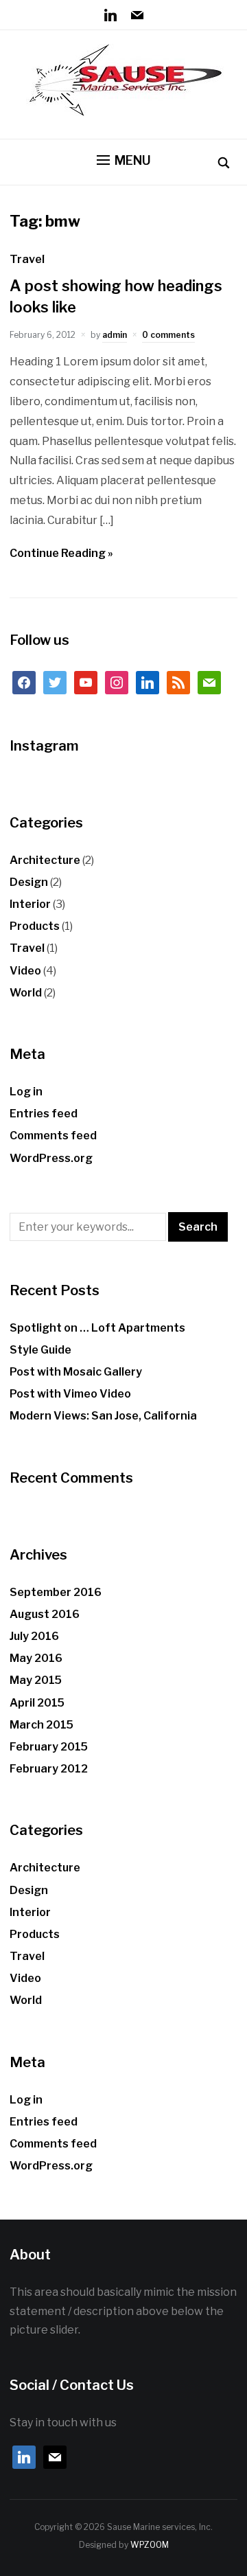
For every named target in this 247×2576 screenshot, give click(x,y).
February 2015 (49, 1747)
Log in (26, 1092)
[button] (124, 161)
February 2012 (49, 1769)
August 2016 (45, 1614)
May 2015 (36, 1680)
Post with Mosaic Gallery (76, 1372)
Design (29, 882)
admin (115, 335)
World (26, 993)
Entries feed (44, 1114)
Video (25, 971)
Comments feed (53, 1136)
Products (35, 926)
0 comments (168, 335)
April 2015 (37, 1703)
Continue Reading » (61, 553)
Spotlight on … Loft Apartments (97, 1328)
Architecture (45, 860)
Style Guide (40, 1350)
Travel (27, 259)
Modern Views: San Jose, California (103, 1416)
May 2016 (36, 1658)
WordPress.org (51, 1158)
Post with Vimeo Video (70, 1394)
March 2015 (42, 1725)
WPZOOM (150, 2545)
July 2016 (34, 1636)
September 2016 (56, 1592)
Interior (30, 904)
